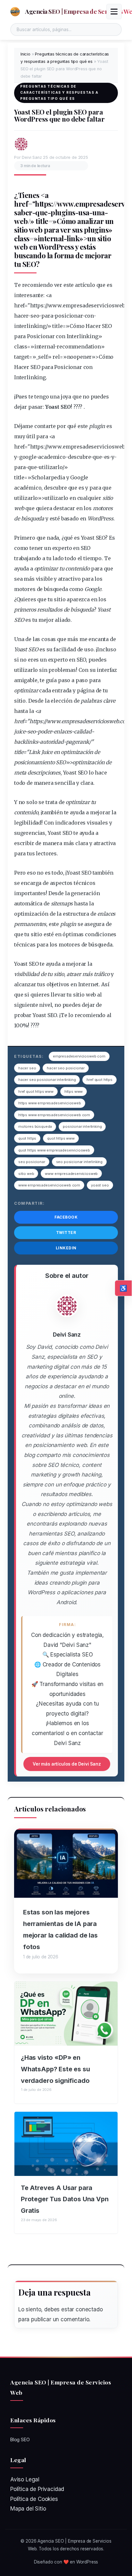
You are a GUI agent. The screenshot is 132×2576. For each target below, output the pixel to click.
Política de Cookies (34, 2499)
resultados (50, 610)
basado (70, 518)
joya (66, 397)
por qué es (70, 426)
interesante (29, 295)
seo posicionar (32, 1162)
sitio (21, 230)
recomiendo (90, 1015)
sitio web (26, 1174)
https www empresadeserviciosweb (50, 1103)
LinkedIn (66, 1248)
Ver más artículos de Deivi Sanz (67, 1764)
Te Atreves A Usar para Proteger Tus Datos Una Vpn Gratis (65, 2199)
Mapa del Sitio (28, 2509)
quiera (44, 508)
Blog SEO (20, 2439)
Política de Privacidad (37, 2489)
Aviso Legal (25, 2479)
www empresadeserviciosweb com (49, 1185)
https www (74, 1091)
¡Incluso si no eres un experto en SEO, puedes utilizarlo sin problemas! (65, 660)
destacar (64, 508)
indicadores (70, 823)
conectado (89, 2309)
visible (44, 579)
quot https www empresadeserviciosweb (54, 1150)
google (28, 457)
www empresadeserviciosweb (71, 1174)
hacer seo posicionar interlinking (47, 1080)
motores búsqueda (35, 1126)
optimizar (46, 569)
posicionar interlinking (82, 1126)
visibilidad (27, 974)
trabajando (28, 558)
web (21, 221)
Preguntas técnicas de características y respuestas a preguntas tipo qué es (59, 92)
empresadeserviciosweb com (79, 1056)
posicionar (68, 316)
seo (35, 316)
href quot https (99, 1080)
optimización (77, 752)
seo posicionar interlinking (79, 1162)
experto (62, 548)
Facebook (66, 1217)
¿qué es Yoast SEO (83, 538)
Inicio (25, 54)
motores (103, 508)
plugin (97, 426)
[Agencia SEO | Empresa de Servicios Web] (15, 12)
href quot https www (36, 1091)
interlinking (30, 326)
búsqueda (33, 518)
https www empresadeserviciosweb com (54, 1115)
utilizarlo (50, 467)
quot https (27, 1138)
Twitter (66, 1232)
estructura (76, 914)
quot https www (61, 1138)
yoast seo (100, 1185)
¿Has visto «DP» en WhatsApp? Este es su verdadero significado (55, 2069)
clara (87, 783)
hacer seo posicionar (66, 1068)
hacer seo (27, 1068)
